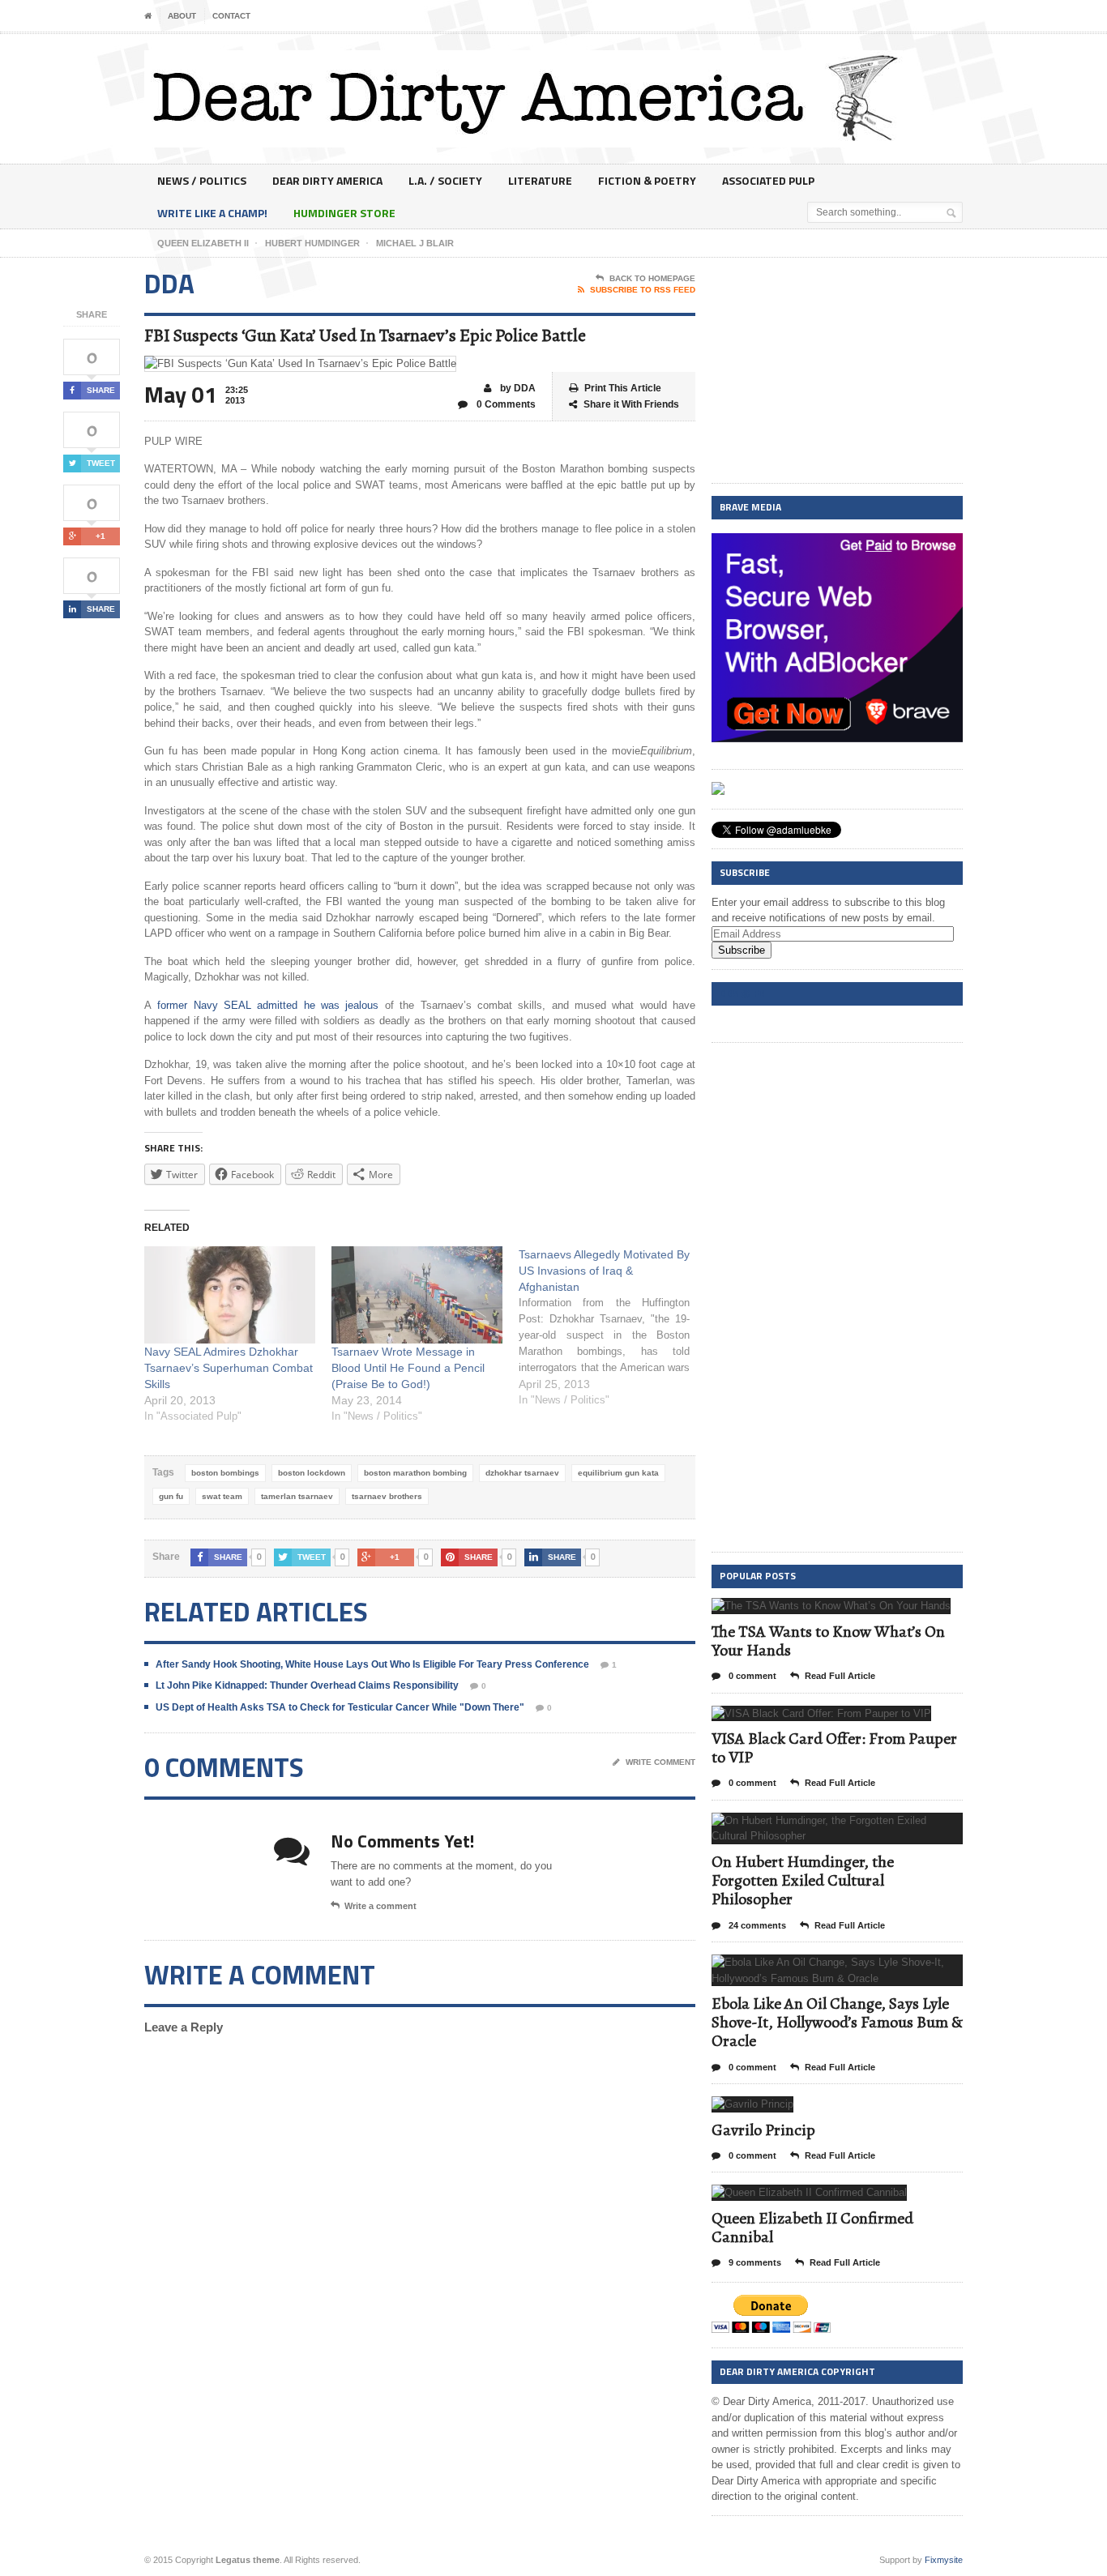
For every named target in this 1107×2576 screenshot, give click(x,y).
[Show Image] (812, 1612)
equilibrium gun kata (618, 1473)
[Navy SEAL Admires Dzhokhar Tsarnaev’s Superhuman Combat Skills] (230, 1295)
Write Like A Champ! (212, 213)
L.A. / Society (445, 180)
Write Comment (660, 1762)
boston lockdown (312, 1473)
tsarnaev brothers (387, 1496)
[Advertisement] (837, 371)
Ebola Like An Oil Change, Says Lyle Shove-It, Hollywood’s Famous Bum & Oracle (837, 2022)
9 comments (754, 2262)
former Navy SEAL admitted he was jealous (268, 1005)
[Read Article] (851, 1612)
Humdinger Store (344, 213)
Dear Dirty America (327, 180)
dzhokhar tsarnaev (522, 1473)
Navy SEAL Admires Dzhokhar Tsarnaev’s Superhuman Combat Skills (229, 1368)
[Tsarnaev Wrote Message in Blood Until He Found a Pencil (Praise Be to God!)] (417, 1295)
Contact (231, 16)
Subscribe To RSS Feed (643, 290)
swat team (222, 1496)
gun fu (171, 1496)
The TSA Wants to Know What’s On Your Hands (828, 1641)
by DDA (517, 388)
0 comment (751, 1676)
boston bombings (225, 1473)
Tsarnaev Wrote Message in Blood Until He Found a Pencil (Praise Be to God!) (408, 1368)
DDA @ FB (742, 993)
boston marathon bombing (415, 1473)
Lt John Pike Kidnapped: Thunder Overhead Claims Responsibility (307, 1685)
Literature (540, 180)
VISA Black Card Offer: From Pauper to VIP (834, 1748)
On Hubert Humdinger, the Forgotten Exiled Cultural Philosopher (803, 1880)
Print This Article (623, 388)
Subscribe (742, 950)
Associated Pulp (768, 180)
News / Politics (202, 180)
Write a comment (380, 1906)
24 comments (756, 1925)
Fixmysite (944, 2560)
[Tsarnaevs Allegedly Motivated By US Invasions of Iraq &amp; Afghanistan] (612, 1327)
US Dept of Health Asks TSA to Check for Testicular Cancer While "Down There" (340, 1707)
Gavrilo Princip (763, 2130)
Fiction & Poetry (647, 180)
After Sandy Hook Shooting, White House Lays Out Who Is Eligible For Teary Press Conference (372, 1664)
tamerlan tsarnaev (297, 1496)
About (182, 16)
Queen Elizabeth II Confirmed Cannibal (812, 2228)
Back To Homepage (652, 278)
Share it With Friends (631, 404)
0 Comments (505, 404)
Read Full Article (840, 1676)
